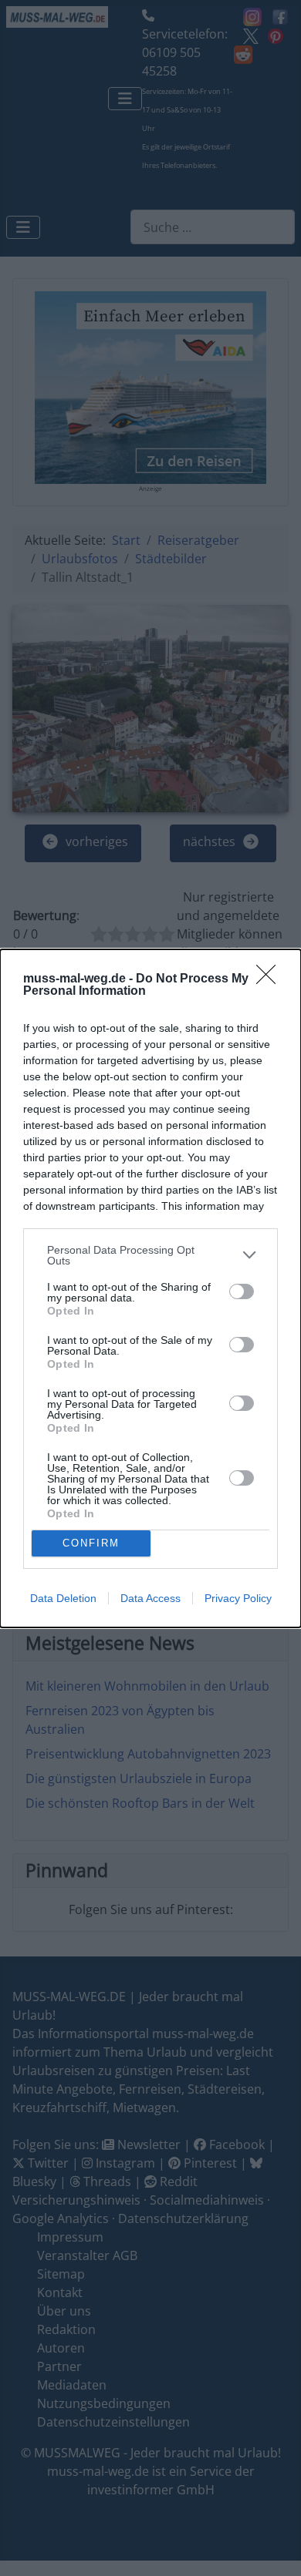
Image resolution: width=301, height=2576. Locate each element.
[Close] (271, 979)
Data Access (150, 1598)
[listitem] (150, 1255)
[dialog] (150, 1288)
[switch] (242, 1291)
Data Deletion (63, 1598)
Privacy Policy (238, 1598)
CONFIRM (91, 1543)
